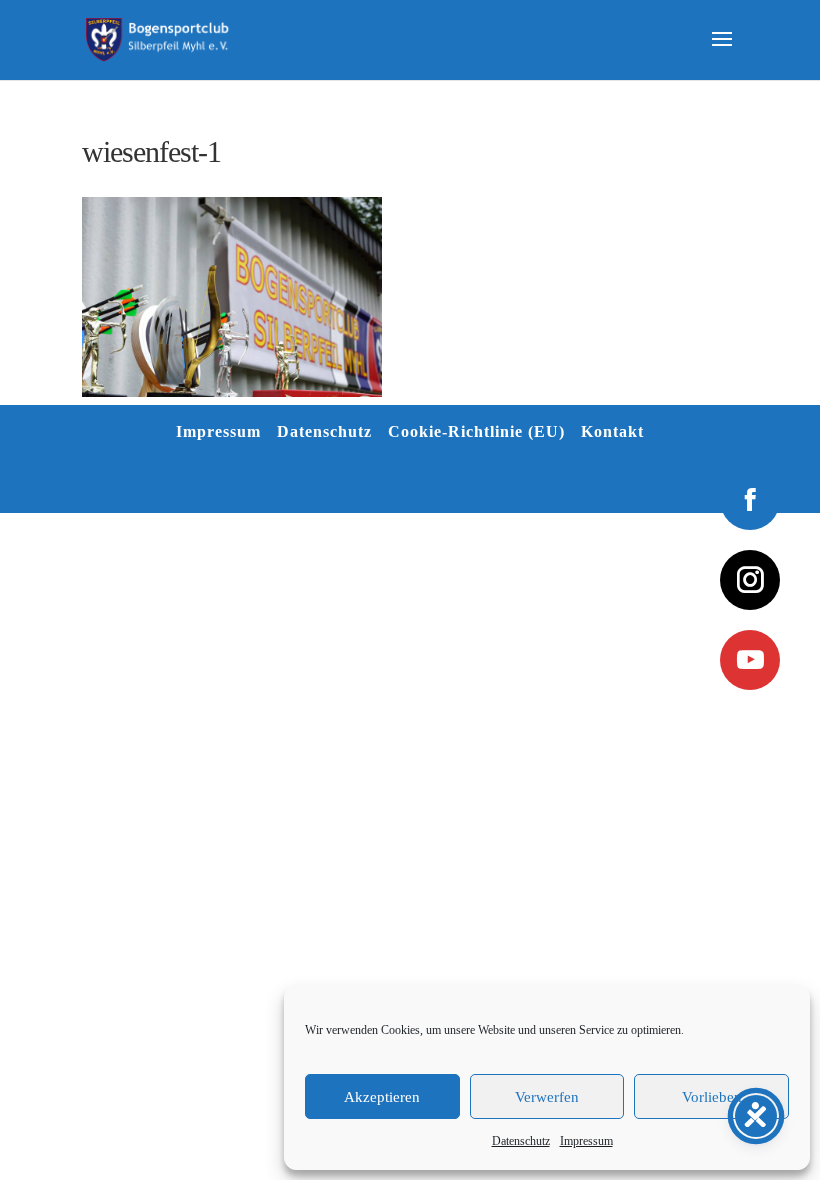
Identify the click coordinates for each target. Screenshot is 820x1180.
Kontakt (612, 431)
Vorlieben (712, 1097)
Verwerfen (547, 1097)
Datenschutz (521, 1141)
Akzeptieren (382, 1097)
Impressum (586, 1141)
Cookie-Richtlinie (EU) (476, 431)
